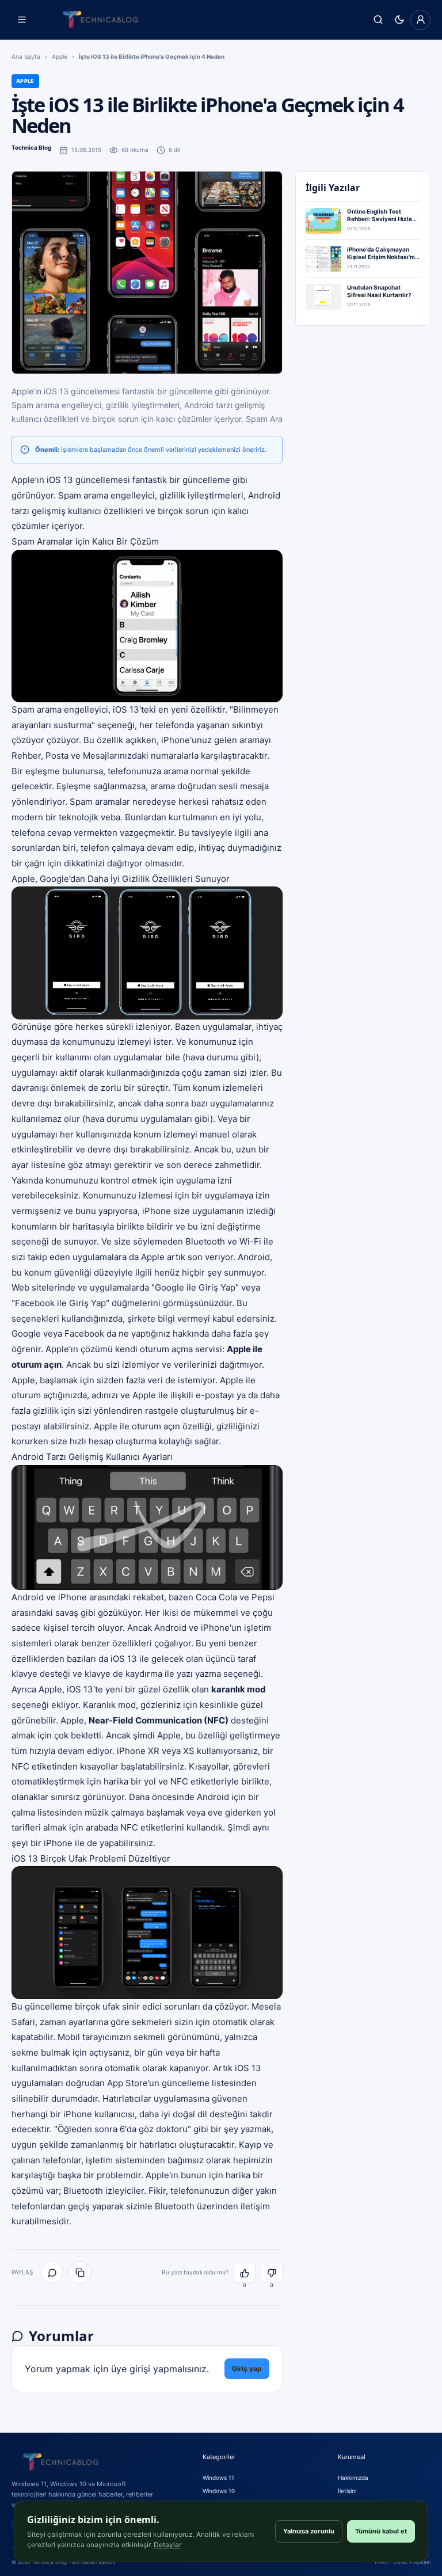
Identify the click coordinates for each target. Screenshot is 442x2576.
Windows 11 (218, 2478)
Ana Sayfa (26, 56)
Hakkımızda (353, 2478)
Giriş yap (247, 2368)
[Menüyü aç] (22, 20)
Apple (60, 56)
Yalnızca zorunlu (309, 2531)
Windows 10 (219, 2491)
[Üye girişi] (420, 20)
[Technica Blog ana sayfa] (100, 20)
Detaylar (167, 2545)
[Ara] (378, 20)
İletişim (347, 2491)
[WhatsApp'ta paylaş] (52, 2272)
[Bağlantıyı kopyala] (80, 2272)
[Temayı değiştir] (399, 20)
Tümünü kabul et (381, 2531)
